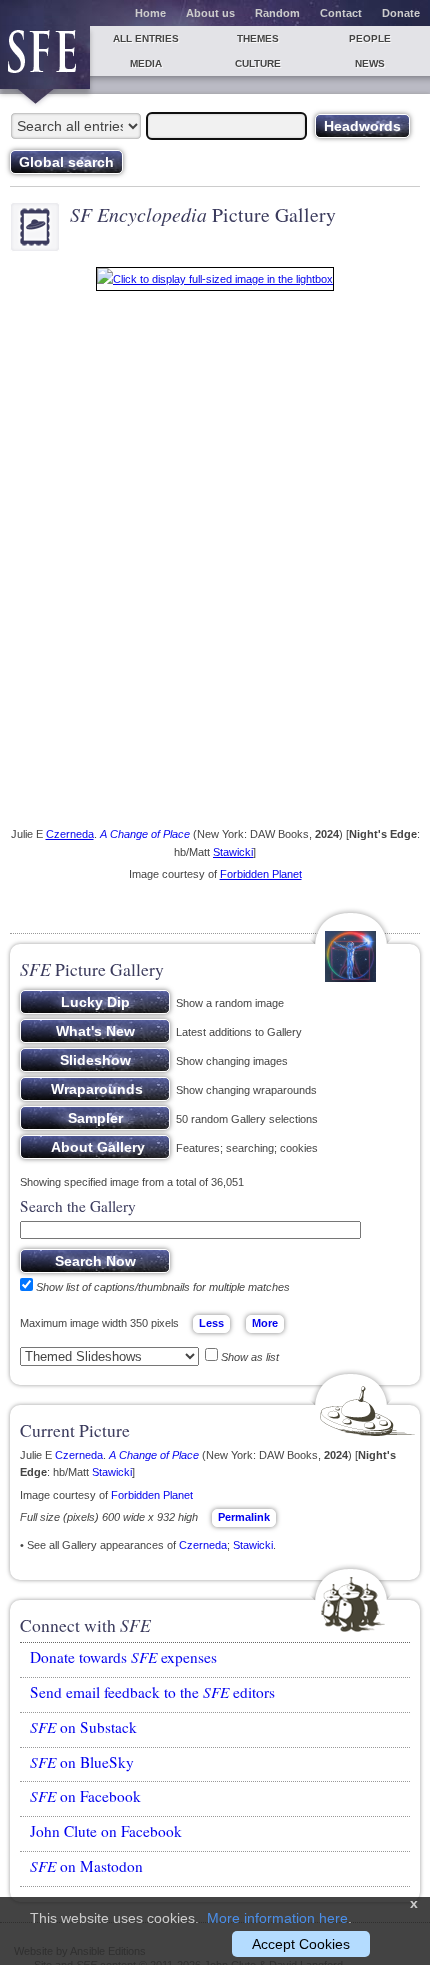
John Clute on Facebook (106, 1831)
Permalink (244, 1517)
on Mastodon (86, 1866)
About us (210, 13)
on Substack (83, 1727)
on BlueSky (82, 1762)
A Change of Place (145, 834)
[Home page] (45, 57)
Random (277, 13)
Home (150, 13)
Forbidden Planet (261, 874)
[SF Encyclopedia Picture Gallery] (215, 283)
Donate (401, 13)
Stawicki (233, 852)
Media (146, 63)
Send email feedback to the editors (152, 1692)
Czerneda (70, 834)
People (370, 38)
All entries (146, 38)
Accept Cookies (301, 1944)
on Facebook (85, 1796)
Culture (258, 63)
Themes (258, 38)
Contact (341, 13)
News (370, 63)
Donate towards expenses (123, 1657)
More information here (277, 1918)
